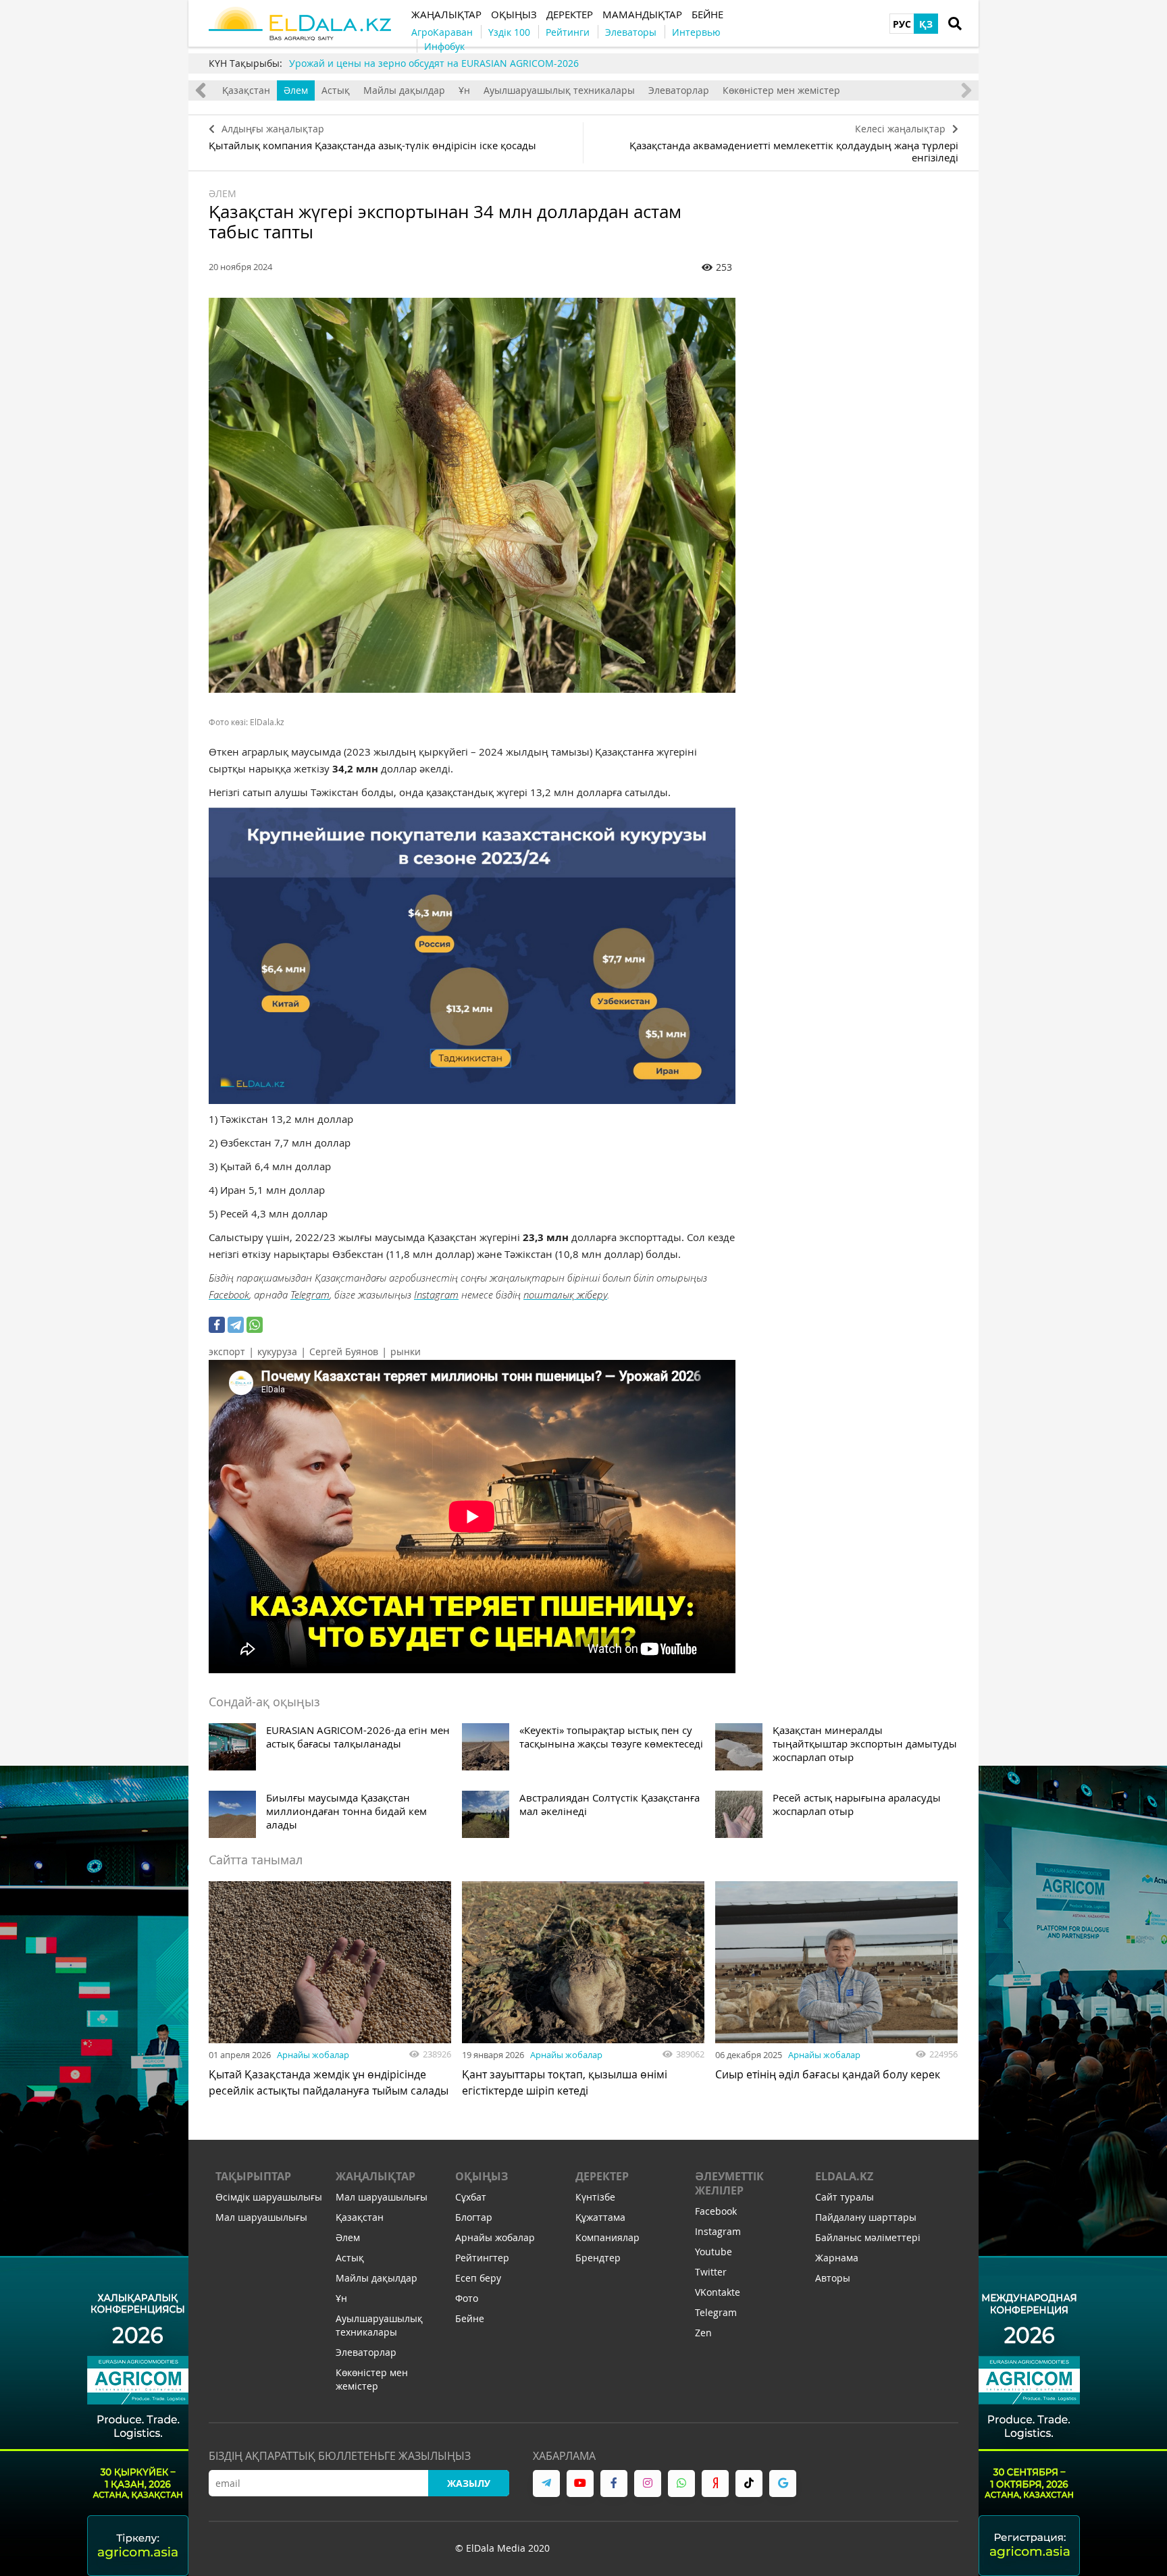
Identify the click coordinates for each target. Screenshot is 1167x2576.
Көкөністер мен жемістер (781, 90)
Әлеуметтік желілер (729, 2183)
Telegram (310, 1294)
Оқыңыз (482, 2176)
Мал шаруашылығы (261, 2217)
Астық (336, 90)
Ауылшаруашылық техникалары (559, 90)
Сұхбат (471, 2197)
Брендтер (598, 2258)
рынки (406, 1351)
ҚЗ (926, 24)
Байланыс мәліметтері (868, 2237)
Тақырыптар (253, 2176)
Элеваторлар (679, 90)
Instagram (436, 1294)
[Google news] (783, 2483)
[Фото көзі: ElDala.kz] (472, 495)
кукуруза (277, 1351)
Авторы (833, 2278)
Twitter (711, 2272)
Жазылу (469, 2483)
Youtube (714, 2252)
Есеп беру (478, 2278)
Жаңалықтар (375, 2176)
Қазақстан (246, 90)
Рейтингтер (482, 2258)
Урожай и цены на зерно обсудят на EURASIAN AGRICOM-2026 (434, 63)
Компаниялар (607, 2237)
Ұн (464, 90)
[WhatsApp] (255, 1325)
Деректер (602, 2176)
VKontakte (718, 2292)
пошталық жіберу (565, 1294)
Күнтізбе (595, 2197)
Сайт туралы (845, 2197)
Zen (703, 2333)
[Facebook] (217, 1325)
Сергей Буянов (344, 1351)
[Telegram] (236, 1325)
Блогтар (474, 2217)
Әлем (296, 90)
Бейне (470, 2318)
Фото (467, 2298)
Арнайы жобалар (313, 2055)
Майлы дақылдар (404, 90)
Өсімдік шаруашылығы (269, 2197)
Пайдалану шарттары (866, 2217)
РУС (902, 24)
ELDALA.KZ (844, 2176)
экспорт (227, 1351)
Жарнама (837, 2258)
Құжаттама (600, 2217)
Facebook (229, 1294)
